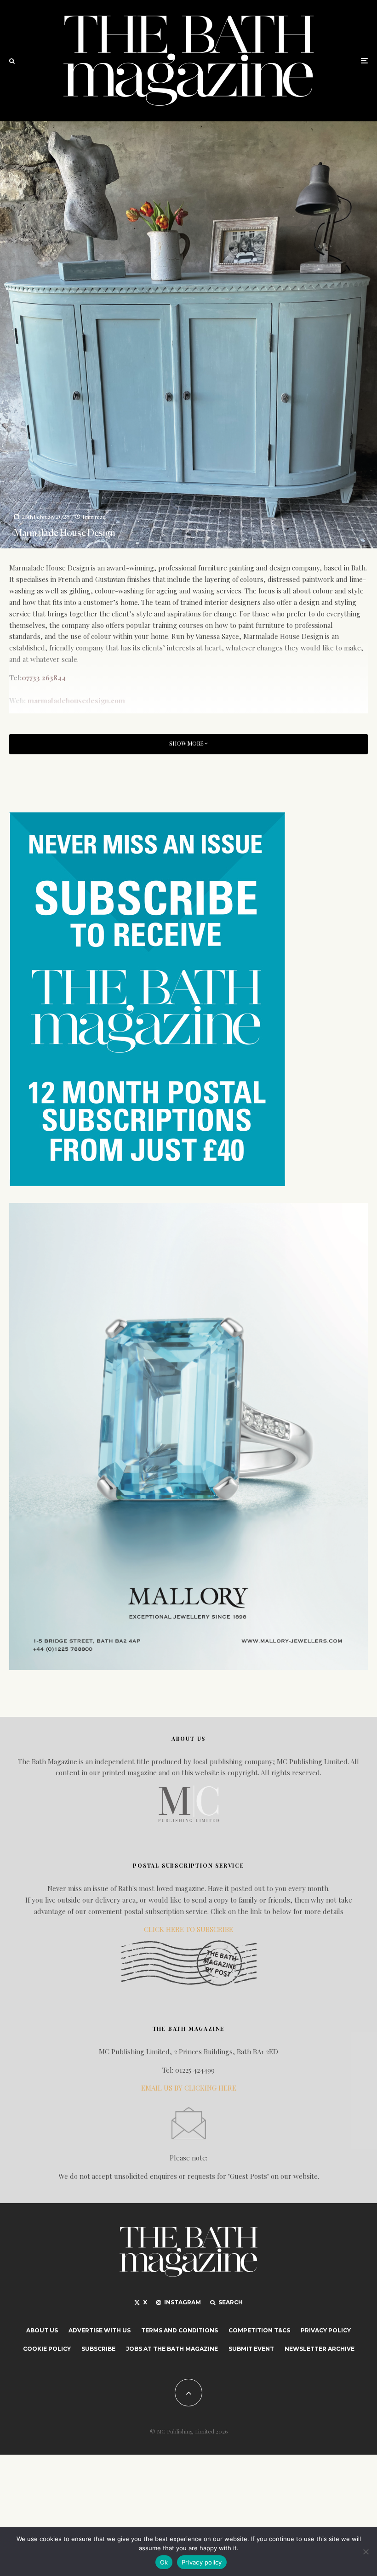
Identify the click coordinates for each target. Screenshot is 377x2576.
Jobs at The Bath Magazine (172, 2349)
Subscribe (98, 2349)
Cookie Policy (47, 2349)
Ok (164, 2562)
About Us (42, 2330)
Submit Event (251, 2349)
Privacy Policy (326, 2330)
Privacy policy (202, 2562)
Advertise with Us (100, 2330)
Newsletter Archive (320, 2349)
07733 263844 (44, 678)
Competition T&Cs (259, 2330)
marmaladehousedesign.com (76, 701)
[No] (366, 2552)
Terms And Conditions (180, 2330)
